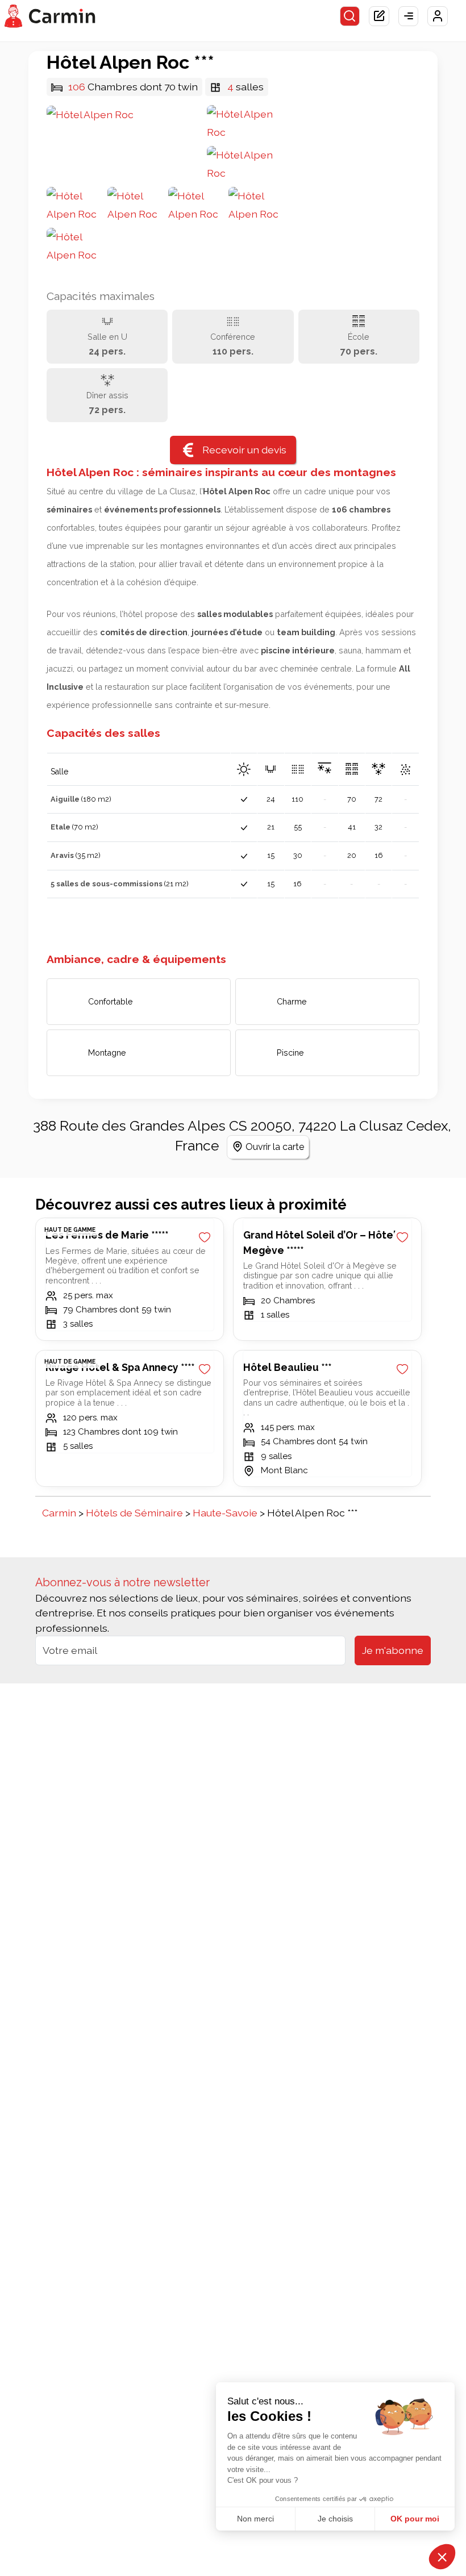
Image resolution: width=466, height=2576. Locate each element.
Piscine (290, 1053)
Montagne (107, 1053)
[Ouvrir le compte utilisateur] (438, 16)
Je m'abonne (393, 1650)
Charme (292, 1001)
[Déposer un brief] (379, 16)
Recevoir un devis (244, 450)
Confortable (111, 1001)
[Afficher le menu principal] (409, 16)
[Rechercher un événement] (350, 16)
